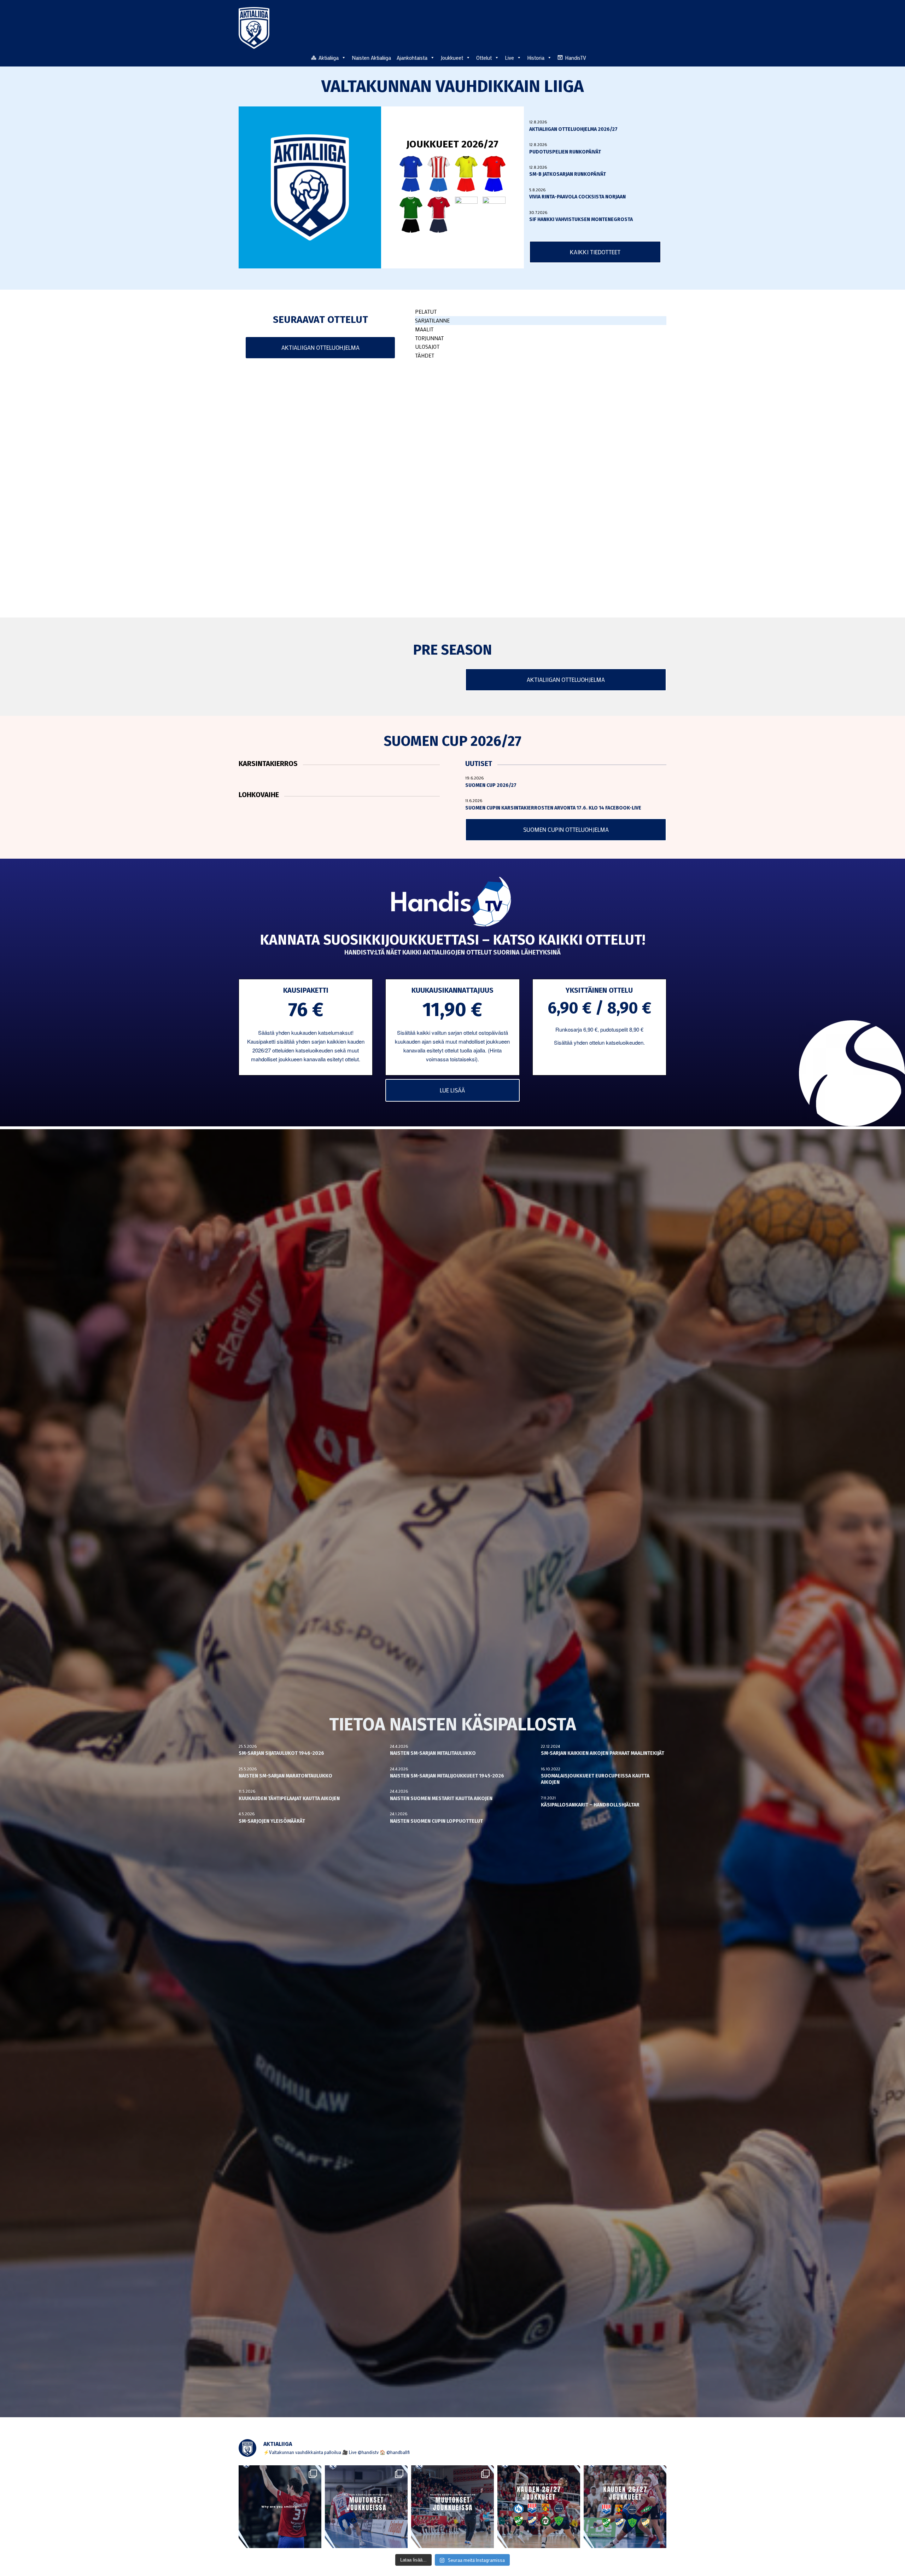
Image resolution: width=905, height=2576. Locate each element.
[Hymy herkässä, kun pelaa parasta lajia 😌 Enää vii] (280, 2507)
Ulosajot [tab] (427, 347)
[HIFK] (439, 214)
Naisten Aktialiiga (371, 58)
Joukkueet (452, 58)
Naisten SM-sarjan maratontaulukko (285, 1776)
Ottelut (484, 58)
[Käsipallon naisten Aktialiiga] (254, 28)
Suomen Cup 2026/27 (491, 785)
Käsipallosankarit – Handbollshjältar (590, 1805)
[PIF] (466, 214)
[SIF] (494, 214)
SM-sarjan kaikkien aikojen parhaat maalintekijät (603, 1753)
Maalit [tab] (424, 329)
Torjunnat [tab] (429, 338)
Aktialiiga (329, 58)
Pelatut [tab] (426, 312)
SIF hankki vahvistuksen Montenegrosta (581, 219)
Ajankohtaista (412, 58)
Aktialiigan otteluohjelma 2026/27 (573, 129)
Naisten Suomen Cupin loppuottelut (436, 1821)
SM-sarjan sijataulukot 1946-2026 (281, 1753)
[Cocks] (466, 174)
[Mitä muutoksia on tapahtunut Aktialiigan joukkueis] (452, 2507)
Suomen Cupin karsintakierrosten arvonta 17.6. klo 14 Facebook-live (553, 808)
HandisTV (576, 58)
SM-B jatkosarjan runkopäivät (568, 174)
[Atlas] (411, 174)
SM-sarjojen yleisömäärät (272, 1821)
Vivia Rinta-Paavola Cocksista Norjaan (577, 197)
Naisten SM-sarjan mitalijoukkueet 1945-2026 (447, 1776)
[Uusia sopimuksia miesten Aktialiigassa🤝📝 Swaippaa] (366, 2507)
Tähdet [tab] (425, 355)
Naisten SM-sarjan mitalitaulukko (433, 1753)
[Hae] (662, 57)
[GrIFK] (411, 214)
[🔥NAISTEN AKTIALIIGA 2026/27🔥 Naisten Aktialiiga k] (539, 2507)
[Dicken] (494, 174)
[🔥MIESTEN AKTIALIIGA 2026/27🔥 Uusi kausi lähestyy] (625, 2507)
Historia (536, 58)
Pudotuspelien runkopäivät (565, 152)
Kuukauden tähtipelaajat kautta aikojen (289, 1798)
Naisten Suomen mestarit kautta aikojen (441, 1798)
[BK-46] (439, 174)
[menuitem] (662, 57)
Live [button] (509, 58)
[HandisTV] (453, 903)
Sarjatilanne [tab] (432, 320)
